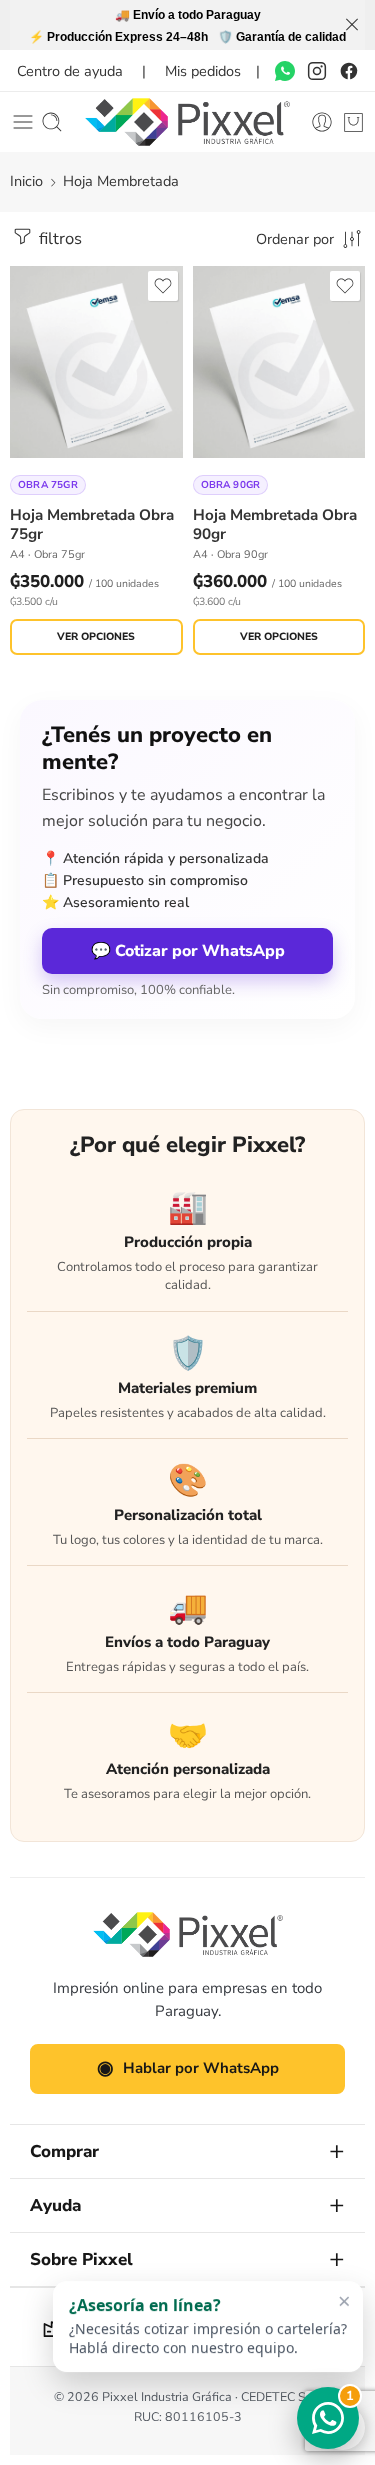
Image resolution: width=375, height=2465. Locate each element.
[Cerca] (352, 25)
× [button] (344, 2300)
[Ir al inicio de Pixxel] (188, 1934)
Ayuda (55, 2205)
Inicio (26, 181)
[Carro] (353, 122)
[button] (208, 2326)
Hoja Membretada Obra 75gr (92, 524)
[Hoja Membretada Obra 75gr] (96, 362)
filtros (58, 238)
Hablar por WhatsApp (188, 2068)
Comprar (64, 2151)
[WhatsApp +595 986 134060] (285, 71)
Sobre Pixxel (81, 2259)
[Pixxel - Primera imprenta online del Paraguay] (187, 122)
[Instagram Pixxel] (317, 71)
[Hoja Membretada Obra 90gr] (279, 362)
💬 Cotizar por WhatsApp (188, 951)
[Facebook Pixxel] (349, 71)
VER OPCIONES (96, 636)
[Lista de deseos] (163, 286)
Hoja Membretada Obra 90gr (275, 524)
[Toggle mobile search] (52, 122)
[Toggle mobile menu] (23, 122)
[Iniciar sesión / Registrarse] (322, 122)
